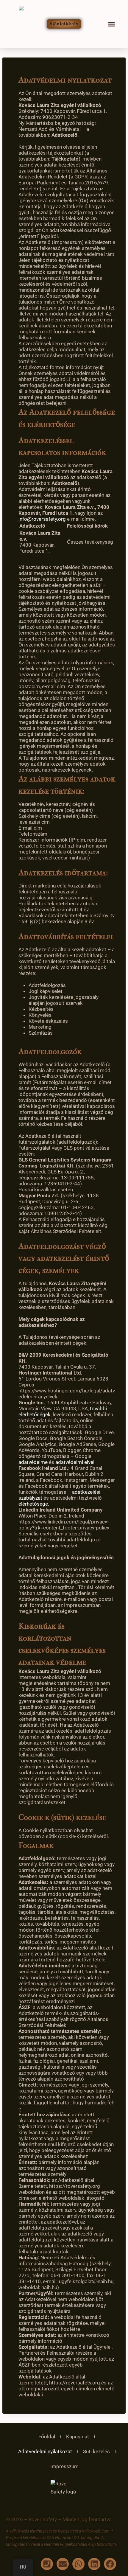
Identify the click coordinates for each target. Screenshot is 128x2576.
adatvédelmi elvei (75, 1462)
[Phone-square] (47, 2564)
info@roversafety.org (42, 519)
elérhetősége (33, 1504)
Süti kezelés (96, 2451)
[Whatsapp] (78, 2564)
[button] (112, 24)
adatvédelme (33, 1462)
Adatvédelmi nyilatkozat (45, 2451)
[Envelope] (63, 2564)
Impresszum (64, 2466)
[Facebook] (110, 2564)
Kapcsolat (78, 2437)
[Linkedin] (94, 2564)
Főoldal (47, 2437)
